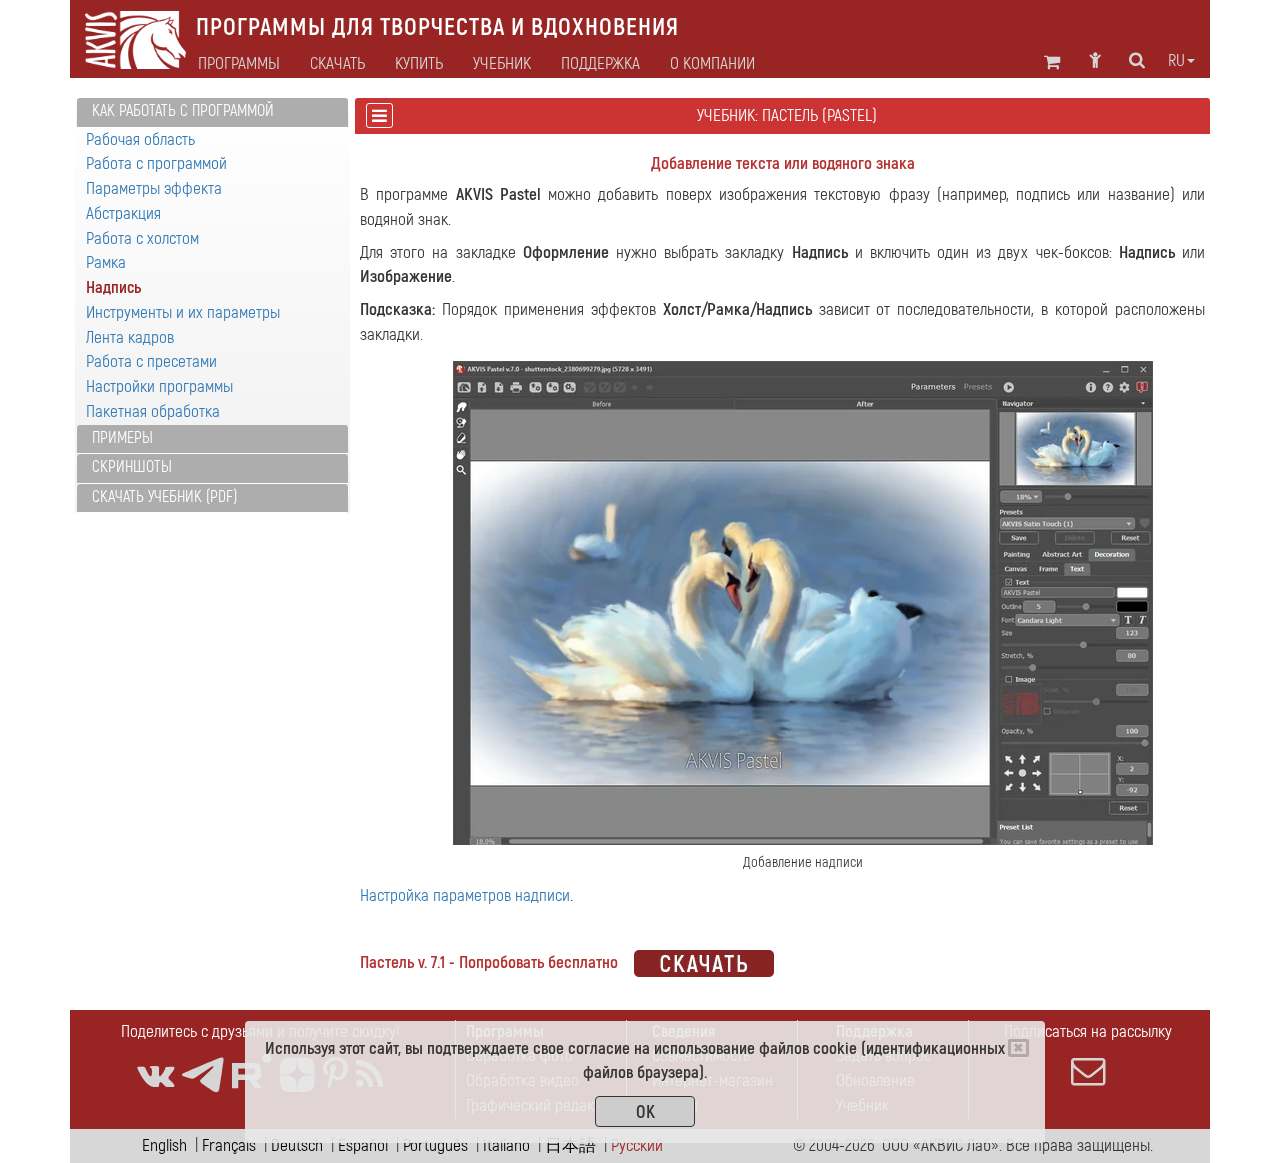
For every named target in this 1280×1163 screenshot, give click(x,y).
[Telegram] (203, 1075)
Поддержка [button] (600, 64)
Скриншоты (132, 467)
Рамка (106, 262)
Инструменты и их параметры (183, 312)
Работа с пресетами (151, 361)
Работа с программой (156, 163)
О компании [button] (712, 64)
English (164, 1145)
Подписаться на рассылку (1088, 1031)
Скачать (337, 64)
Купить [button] (419, 64)
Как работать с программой (183, 111)
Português (435, 1145)
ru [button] (1176, 61)
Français (229, 1145)
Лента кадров (130, 337)
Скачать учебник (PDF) (164, 497)
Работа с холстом (142, 238)
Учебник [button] (502, 64)
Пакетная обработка (153, 411)
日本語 (570, 1145)
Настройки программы (159, 386)
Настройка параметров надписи (465, 895)
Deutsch (297, 1145)
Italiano (506, 1145)
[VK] (155, 1075)
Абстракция (123, 213)
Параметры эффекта (154, 188)
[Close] (1018, 1048)
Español (363, 1145)
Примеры (122, 438)
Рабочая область (140, 139)
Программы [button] (239, 64)
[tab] (212, 112)
